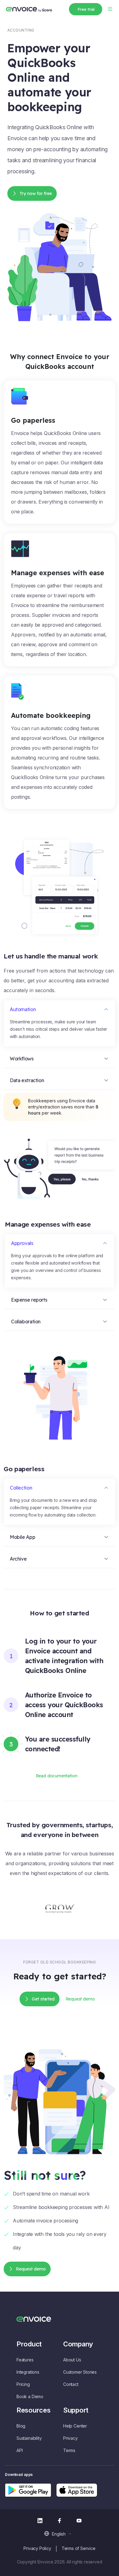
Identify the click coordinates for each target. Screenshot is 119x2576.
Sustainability (29, 2438)
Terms (69, 2450)
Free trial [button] (86, 9)
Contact (71, 2384)
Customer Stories (80, 2372)
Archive (18, 1559)
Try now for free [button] (36, 193)
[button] (59, 2534)
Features (25, 2360)
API (20, 2450)
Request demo (31, 2269)
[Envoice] (29, 9)
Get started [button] (43, 1999)
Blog (21, 2426)
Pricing (23, 2384)
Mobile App (22, 1537)
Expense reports (29, 1300)
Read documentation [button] (57, 1776)
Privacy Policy (37, 2548)
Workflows (22, 1059)
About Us (72, 2360)
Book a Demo (30, 2396)
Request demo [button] (80, 1999)
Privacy (70, 2438)
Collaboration (26, 1322)
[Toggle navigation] (110, 8)
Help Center (75, 2426)
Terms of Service (79, 2548)
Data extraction (27, 1080)
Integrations (28, 2372)
